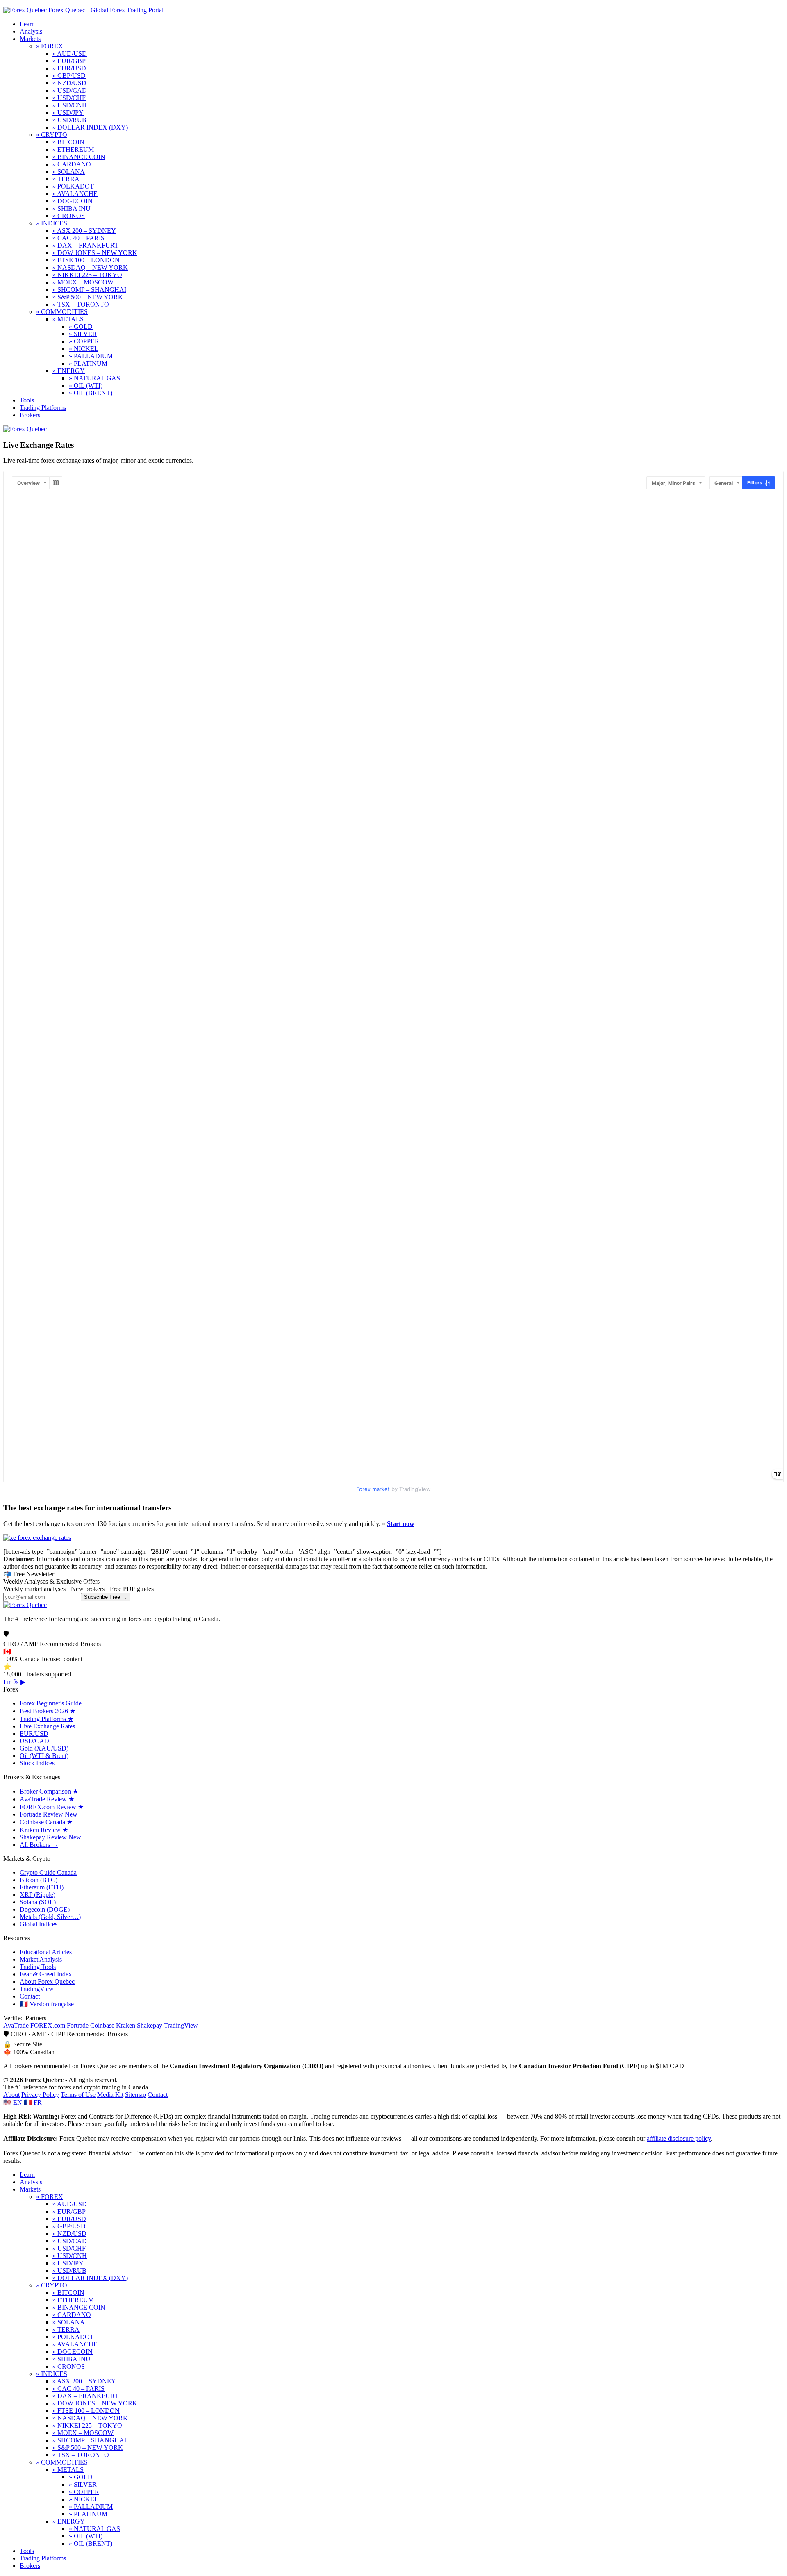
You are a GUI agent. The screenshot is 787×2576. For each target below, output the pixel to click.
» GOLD (81, 326)
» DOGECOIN (73, 201)
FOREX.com (48, 2025)
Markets (30, 39)
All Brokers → (39, 1845)
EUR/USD (34, 1734)
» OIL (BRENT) (91, 393)
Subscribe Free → (106, 1597)
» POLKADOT (73, 186)
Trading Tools (38, 1967)
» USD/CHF (69, 98)
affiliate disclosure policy (679, 2138)
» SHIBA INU (72, 208)
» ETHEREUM (73, 149)
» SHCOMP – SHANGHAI (89, 290)
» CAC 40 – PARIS (78, 238)
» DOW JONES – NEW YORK (95, 253)
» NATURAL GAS (94, 378)
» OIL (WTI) (86, 385)
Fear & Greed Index (46, 1974)
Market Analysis (41, 1959)
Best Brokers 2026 (48, 1711)
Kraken (126, 2025)
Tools (27, 400)
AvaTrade (16, 2025)
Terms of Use (78, 2095)
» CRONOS (69, 216)
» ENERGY (69, 371)
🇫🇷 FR (33, 2102)
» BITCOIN (68, 142)
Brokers (30, 415)
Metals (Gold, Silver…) (50, 1917)
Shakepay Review (50, 1837)
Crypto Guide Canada (48, 1872)
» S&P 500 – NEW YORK (88, 297)
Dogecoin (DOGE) (45, 1909)
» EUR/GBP (69, 61)
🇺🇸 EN (13, 2102)
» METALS (68, 319)
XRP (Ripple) (38, 1895)
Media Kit (110, 2095)
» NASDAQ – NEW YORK (90, 267)
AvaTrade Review (47, 1799)
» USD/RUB (69, 120)
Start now (401, 1524)
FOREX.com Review (52, 1807)
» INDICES (52, 223)
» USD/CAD (70, 90)
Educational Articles (46, 1952)
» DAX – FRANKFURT (85, 245)
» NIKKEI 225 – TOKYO (87, 275)
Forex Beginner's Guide (51, 1703)
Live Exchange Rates (47, 1726)
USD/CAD (34, 1741)
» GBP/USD (69, 76)
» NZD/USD (69, 83)
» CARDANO (72, 164)
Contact (30, 1996)
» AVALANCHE (75, 194)
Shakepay (150, 2025)
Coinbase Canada (46, 1822)
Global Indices (39, 1924)
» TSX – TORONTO (81, 304)
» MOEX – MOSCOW (83, 282)
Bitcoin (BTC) (39, 1880)
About (11, 2095)
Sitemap (135, 2095)
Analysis (31, 31)
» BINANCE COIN (79, 157)
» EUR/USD (69, 68)
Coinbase (102, 2025)
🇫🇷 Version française (47, 2004)
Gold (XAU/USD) (44, 1748)
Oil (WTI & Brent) (44, 1756)
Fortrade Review (49, 1814)
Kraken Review (44, 1830)
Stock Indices (37, 1763)
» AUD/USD (70, 53)
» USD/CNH (70, 105)
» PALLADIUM (91, 356)
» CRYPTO (52, 135)
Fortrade (78, 2025)
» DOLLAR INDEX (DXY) (90, 127)
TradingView (37, 1989)
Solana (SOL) (38, 1902)
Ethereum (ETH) (42, 1887)
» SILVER (83, 334)
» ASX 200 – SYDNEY (84, 231)
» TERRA (66, 179)
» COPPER (84, 341)
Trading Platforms (43, 408)
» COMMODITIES (62, 312)
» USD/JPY (68, 113)
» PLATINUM (88, 363)
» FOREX (50, 46)
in (9, 1682)
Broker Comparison (49, 1791)
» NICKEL (84, 349)
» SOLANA (69, 172)
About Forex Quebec (47, 1981)
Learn (27, 24)
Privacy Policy (40, 2095)
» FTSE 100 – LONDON (86, 260)
